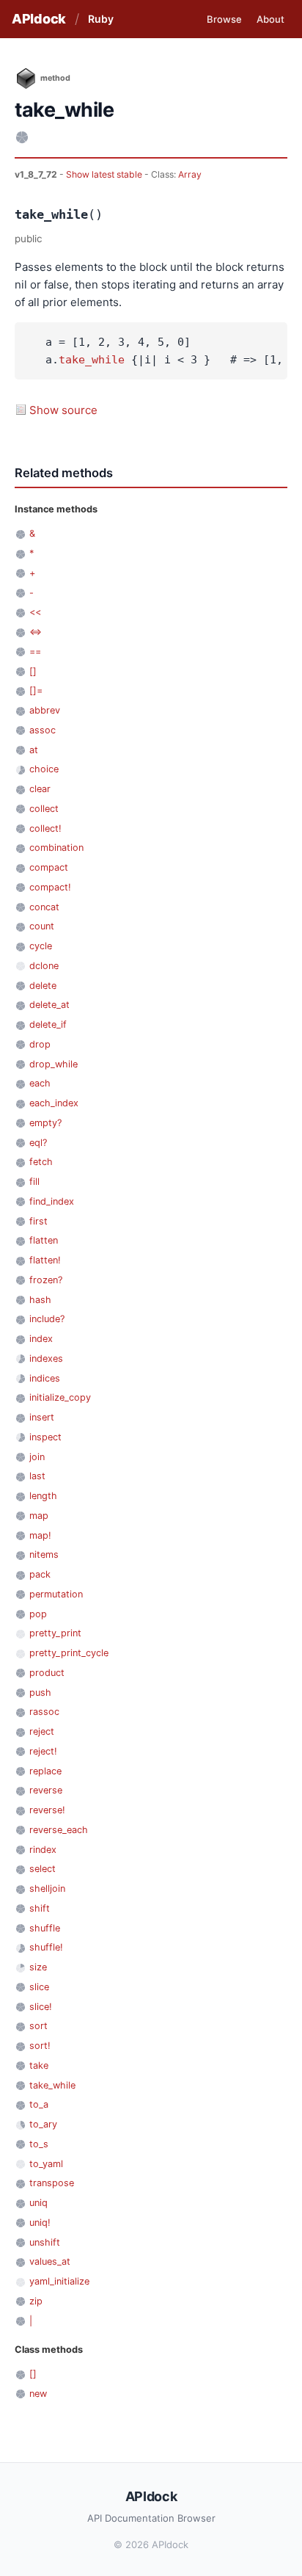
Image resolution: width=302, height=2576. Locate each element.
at (34, 750)
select (43, 1869)
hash (40, 1300)
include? (47, 1319)
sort (38, 2026)
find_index (52, 1201)
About (270, 19)
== (35, 652)
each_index (54, 1103)
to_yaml (46, 2164)
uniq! (40, 2223)
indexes (46, 1358)
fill (34, 1182)
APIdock (39, 19)
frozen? (46, 1280)
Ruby (101, 19)
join (37, 1457)
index (41, 1339)
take (39, 2065)
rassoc (44, 1712)
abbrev (45, 710)
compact (49, 867)
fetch (41, 1162)
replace (45, 1771)
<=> (36, 632)
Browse (224, 19)
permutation (56, 1594)
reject (42, 1731)
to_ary (43, 2124)
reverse (46, 1790)
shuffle (45, 1928)
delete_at (49, 1005)
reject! (43, 1751)
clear (40, 789)
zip (36, 2301)
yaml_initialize (59, 2281)
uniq (38, 2203)
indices (45, 1378)
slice (39, 1987)
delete (43, 986)
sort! (40, 2046)
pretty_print (55, 1633)
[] (33, 671)
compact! (50, 887)
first (38, 1221)
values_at (50, 2261)
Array (190, 174)
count (42, 926)
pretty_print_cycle (69, 1653)
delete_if (48, 1024)
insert (42, 1417)
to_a (39, 2104)
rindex (43, 1850)
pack (40, 1574)
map (39, 1516)
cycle (41, 946)
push (40, 1692)
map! (40, 1535)
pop (38, 1614)
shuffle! (46, 1947)
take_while (92, 360)
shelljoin (47, 1889)
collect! (45, 828)
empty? (45, 1123)
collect (44, 809)
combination (56, 848)
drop (40, 1044)
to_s (39, 2144)
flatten (44, 1240)
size (38, 1967)
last (37, 1476)
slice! (41, 2007)
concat (44, 907)
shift (40, 1908)
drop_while (54, 1064)
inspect (45, 1437)
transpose (52, 2183)
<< (35, 612)
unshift (45, 2242)
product (47, 1673)
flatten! (45, 1260)
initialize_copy (60, 1397)
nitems (44, 1554)
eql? (38, 1143)
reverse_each (59, 1830)
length (43, 1496)
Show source (63, 410)
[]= (36, 690)
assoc (43, 730)
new (38, 2394)
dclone (44, 966)
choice (44, 769)
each (40, 1083)
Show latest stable (105, 174)
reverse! (47, 1810)
